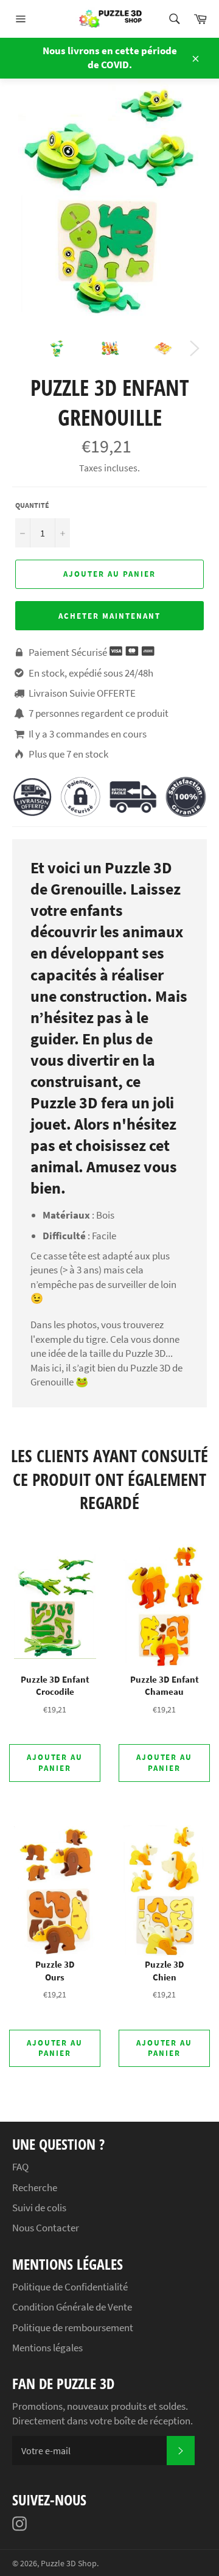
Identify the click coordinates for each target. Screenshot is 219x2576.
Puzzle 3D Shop (69, 2564)
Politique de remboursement (73, 2328)
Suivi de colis (39, 2208)
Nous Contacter (46, 2228)
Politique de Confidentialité (70, 2287)
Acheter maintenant (109, 616)
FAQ (20, 2167)
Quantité (32, 505)
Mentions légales (47, 2348)
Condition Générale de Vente (72, 2307)
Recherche (35, 2187)
